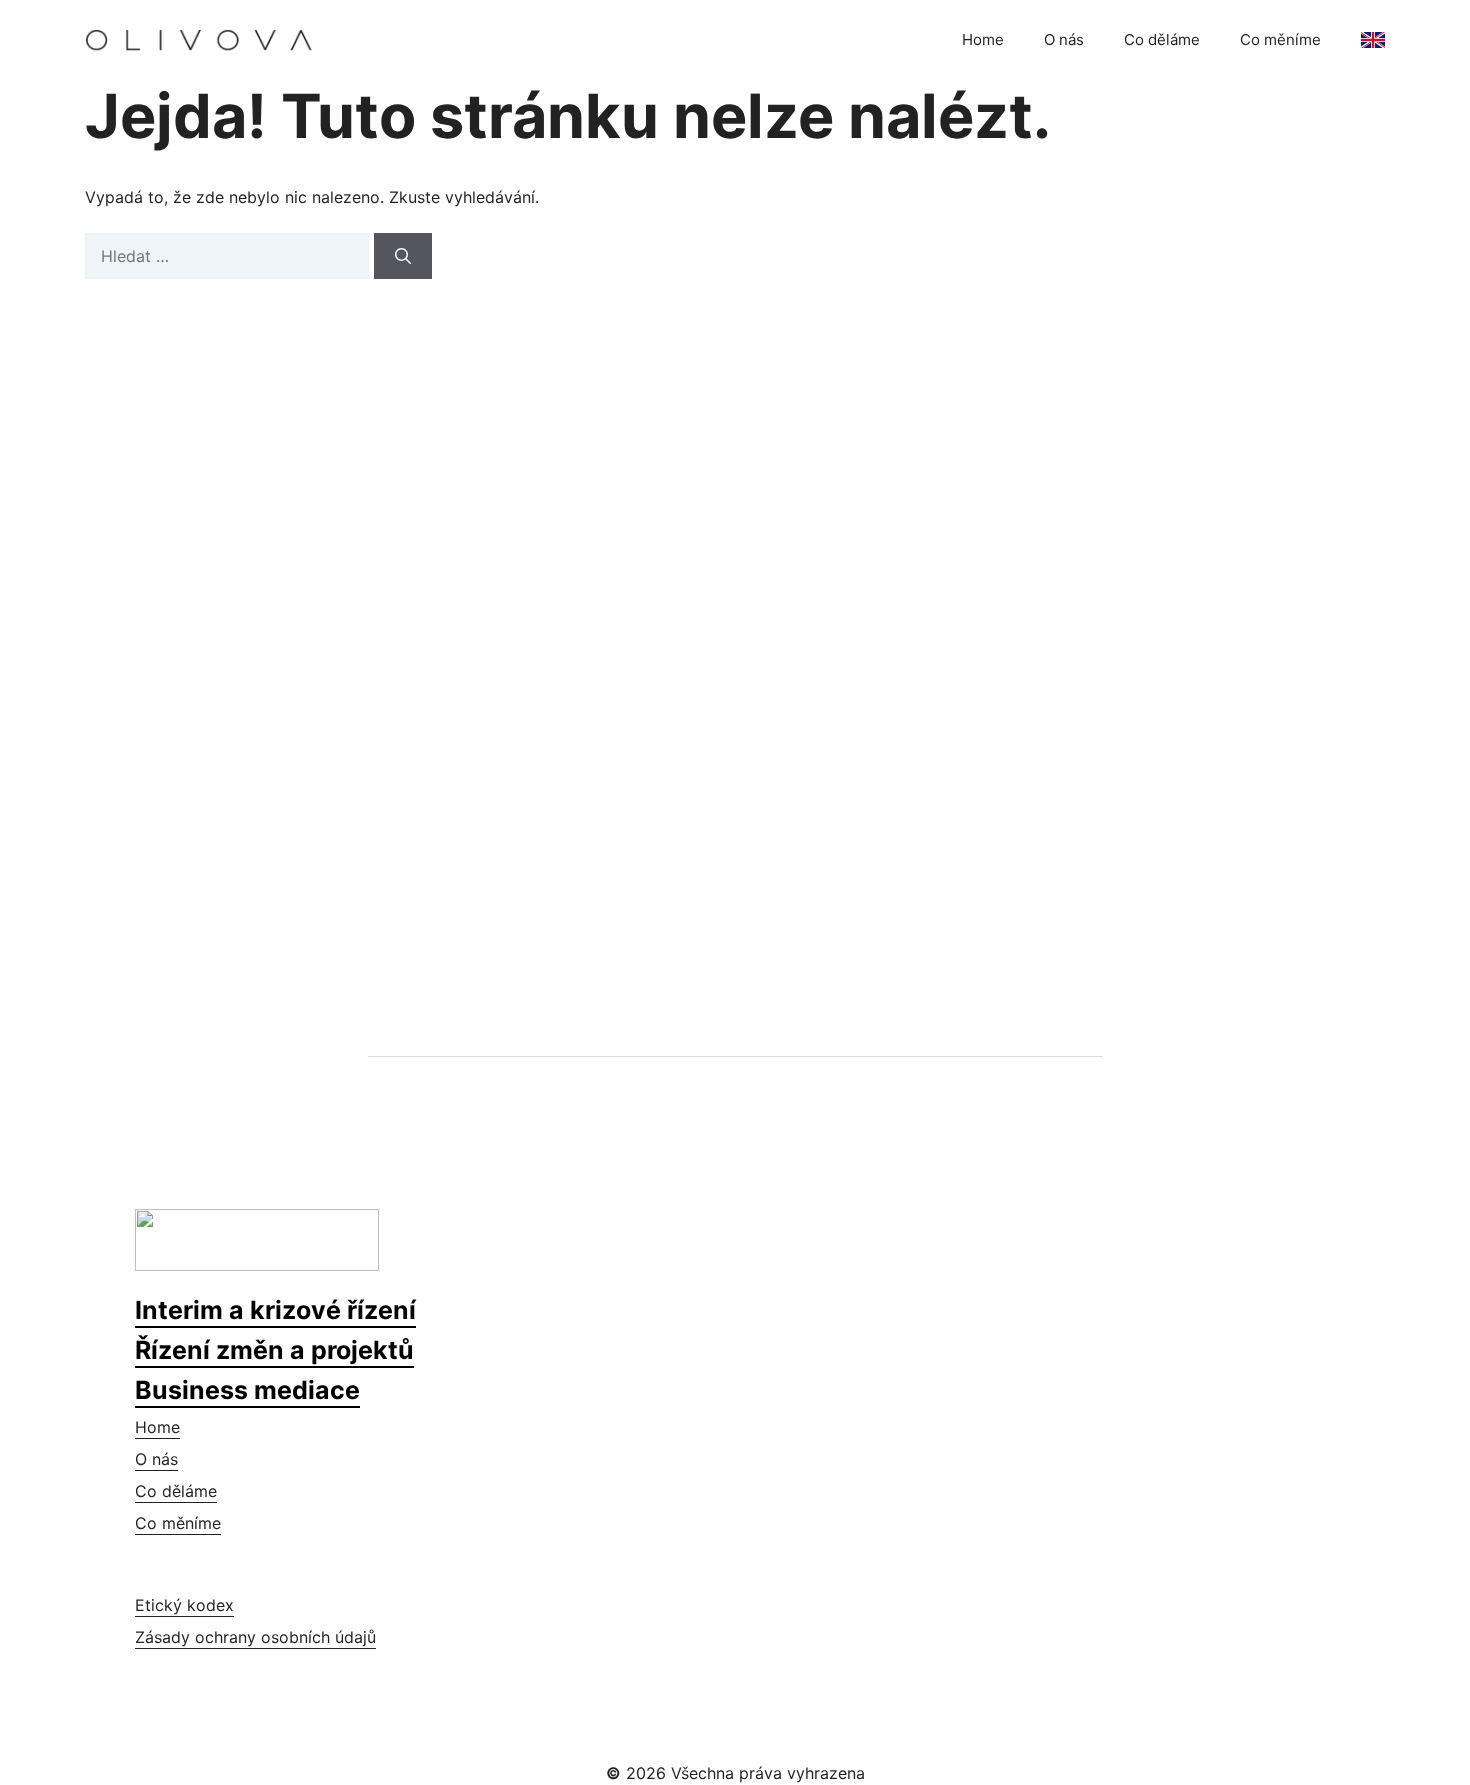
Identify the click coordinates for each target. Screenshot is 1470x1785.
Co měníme (1280, 39)
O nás (1064, 39)
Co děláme (1162, 39)
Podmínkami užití (1050, 750)
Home (983, 39)
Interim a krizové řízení (275, 1310)
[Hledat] (403, 256)
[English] (1373, 40)
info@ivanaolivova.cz (265, 822)
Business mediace (247, 1390)
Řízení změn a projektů (274, 1350)
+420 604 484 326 (255, 771)
